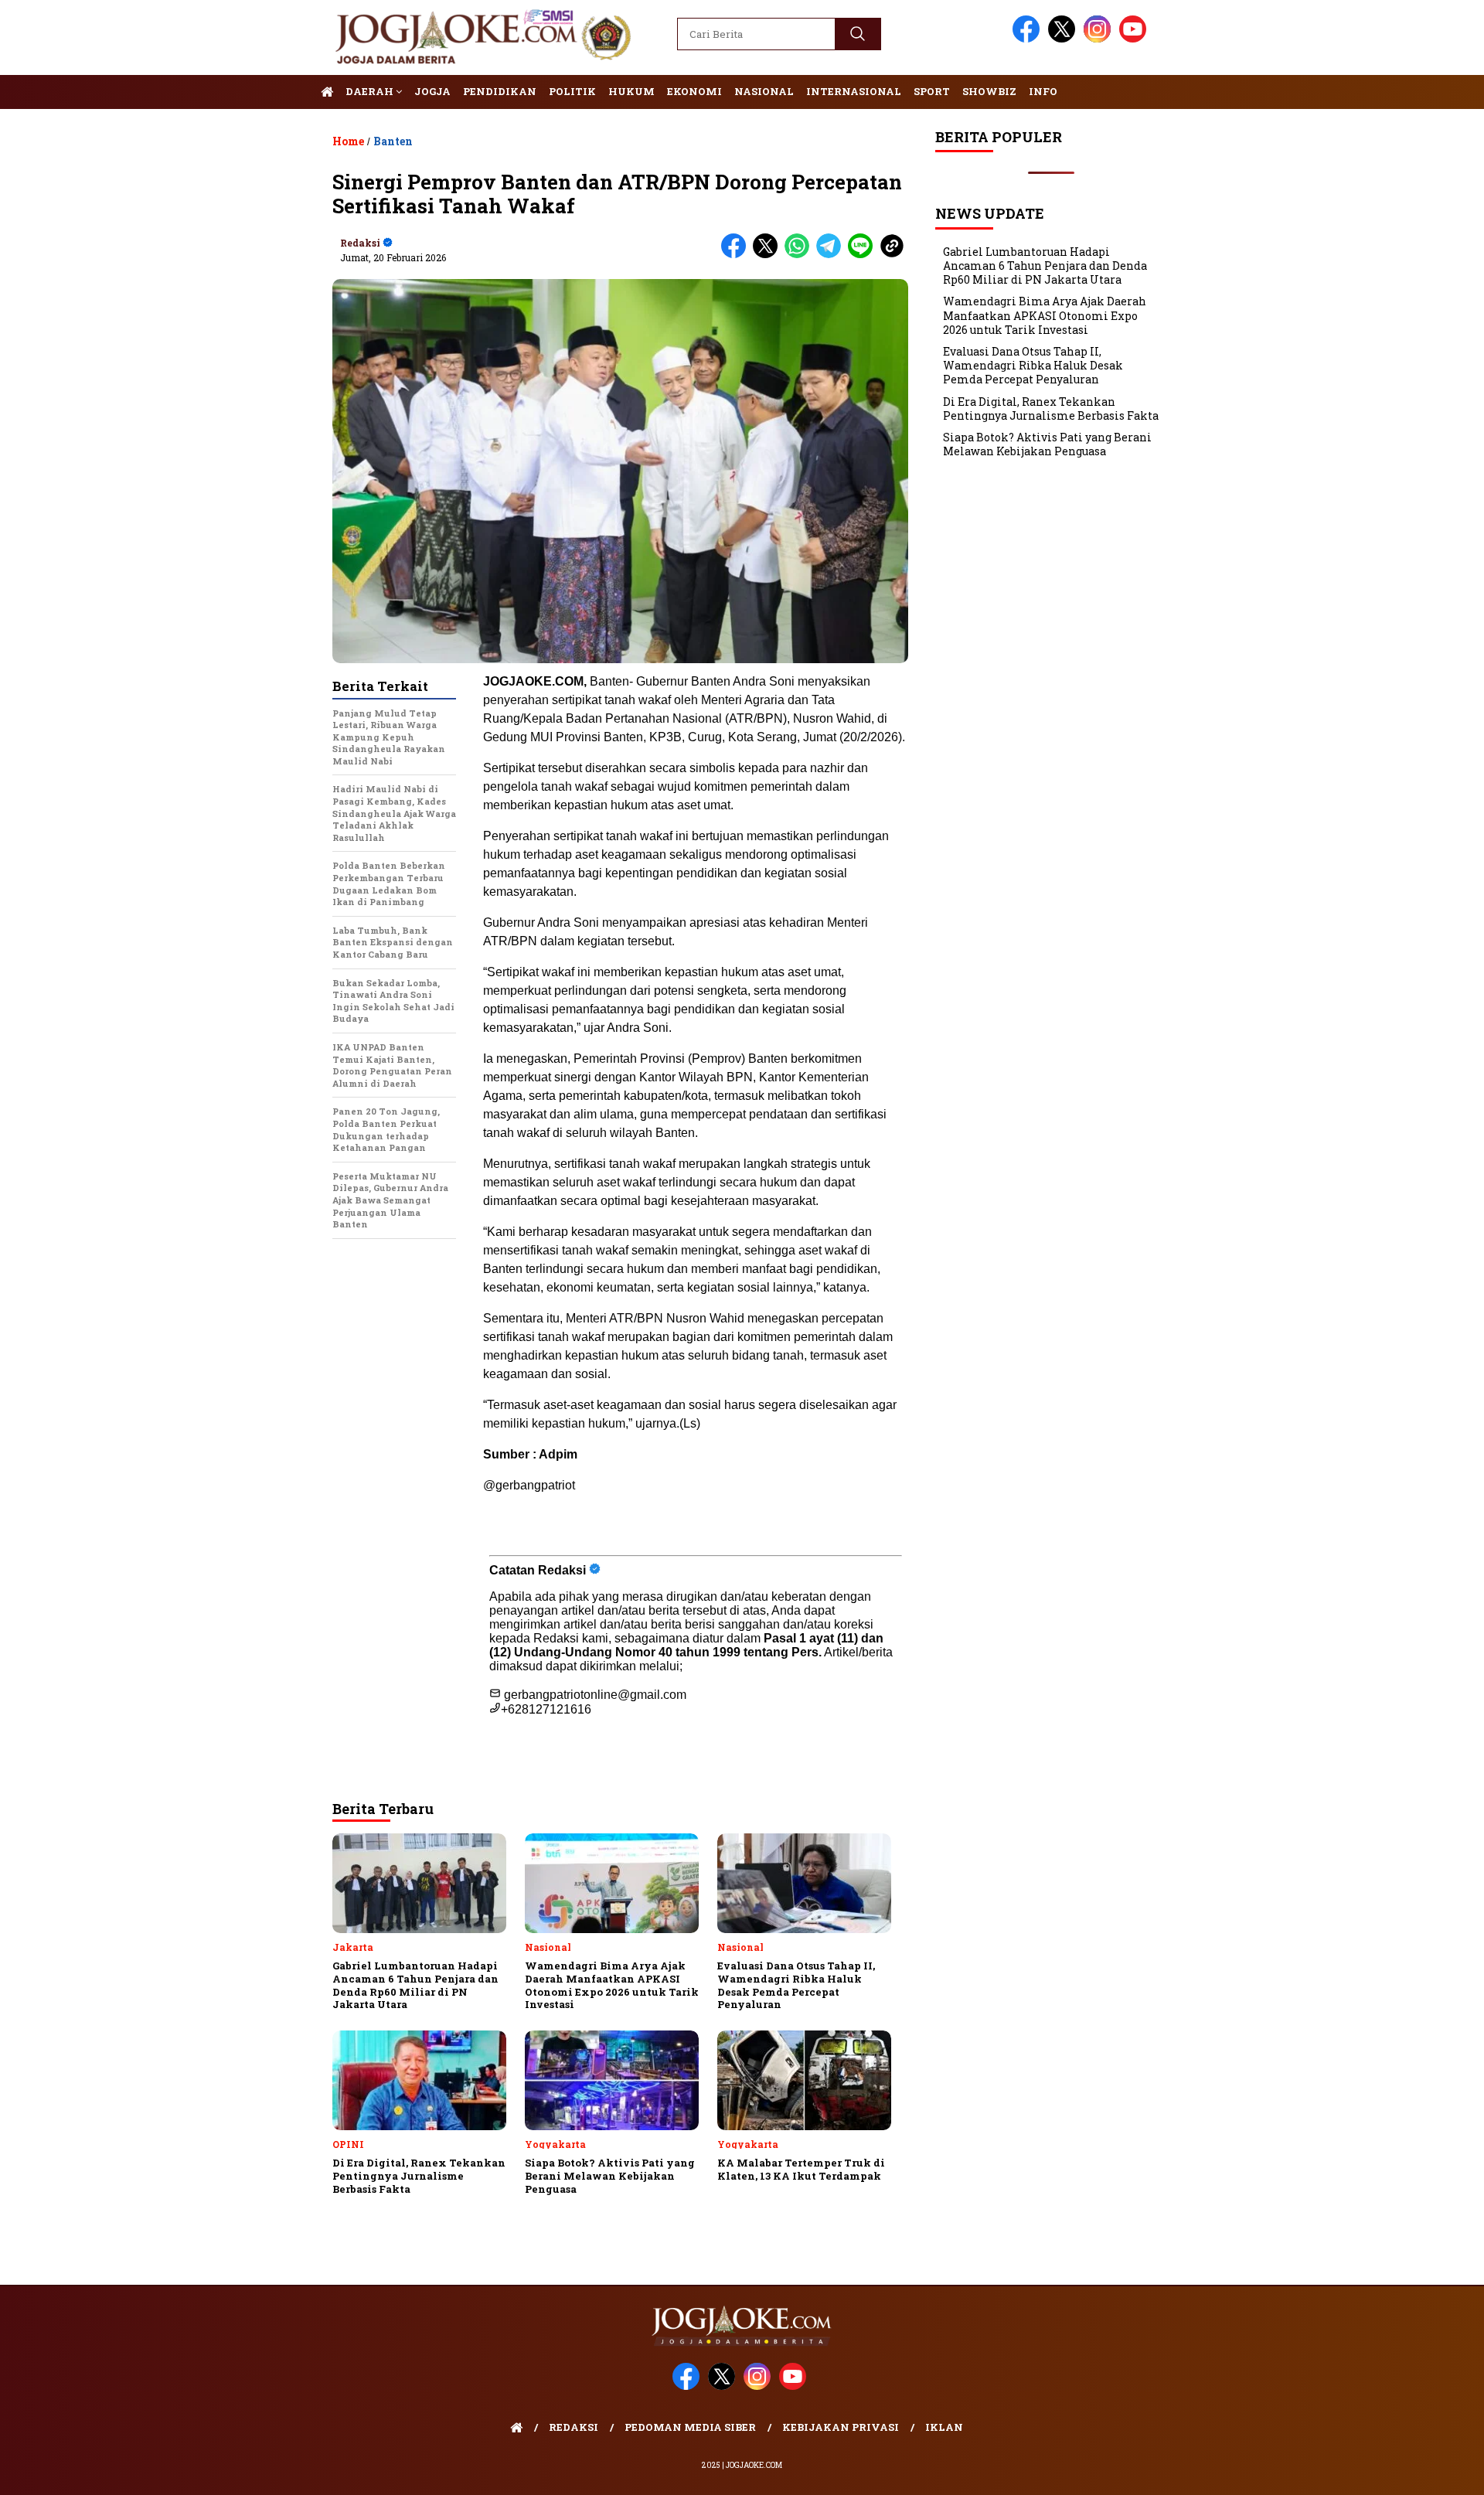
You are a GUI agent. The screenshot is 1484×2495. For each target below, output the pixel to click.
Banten (393, 141)
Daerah (371, 91)
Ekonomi (694, 91)
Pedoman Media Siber (690, 2427)
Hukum (631, 91)
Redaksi (360, 243)
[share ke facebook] (737, 255)
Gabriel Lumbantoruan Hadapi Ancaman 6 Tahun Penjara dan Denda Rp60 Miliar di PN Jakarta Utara (1045, 265)
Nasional (764, 91)
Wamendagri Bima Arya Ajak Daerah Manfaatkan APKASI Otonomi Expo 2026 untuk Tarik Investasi (1045, 315)
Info (1043, 91)
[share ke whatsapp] (800, 255)
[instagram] (1100, 39)
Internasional (854, 91)
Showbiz (989, 91)
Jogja (432, 91)
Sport (932, 91)
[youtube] (1135, 39)
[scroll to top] (1426, 2471)
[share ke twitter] (769, 255)
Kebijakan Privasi (841, 2427)
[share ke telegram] (832, 255)
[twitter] (1064, 39)
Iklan (944, 2427)
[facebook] (1029, 39)
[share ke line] (864, 255)
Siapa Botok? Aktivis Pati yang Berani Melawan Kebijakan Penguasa (1047, 444)
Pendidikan (500, 91)
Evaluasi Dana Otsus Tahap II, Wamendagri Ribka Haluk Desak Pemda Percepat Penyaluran (1033, 365)
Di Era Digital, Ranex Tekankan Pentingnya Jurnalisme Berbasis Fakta (1051, 408)
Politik (572, 91)
